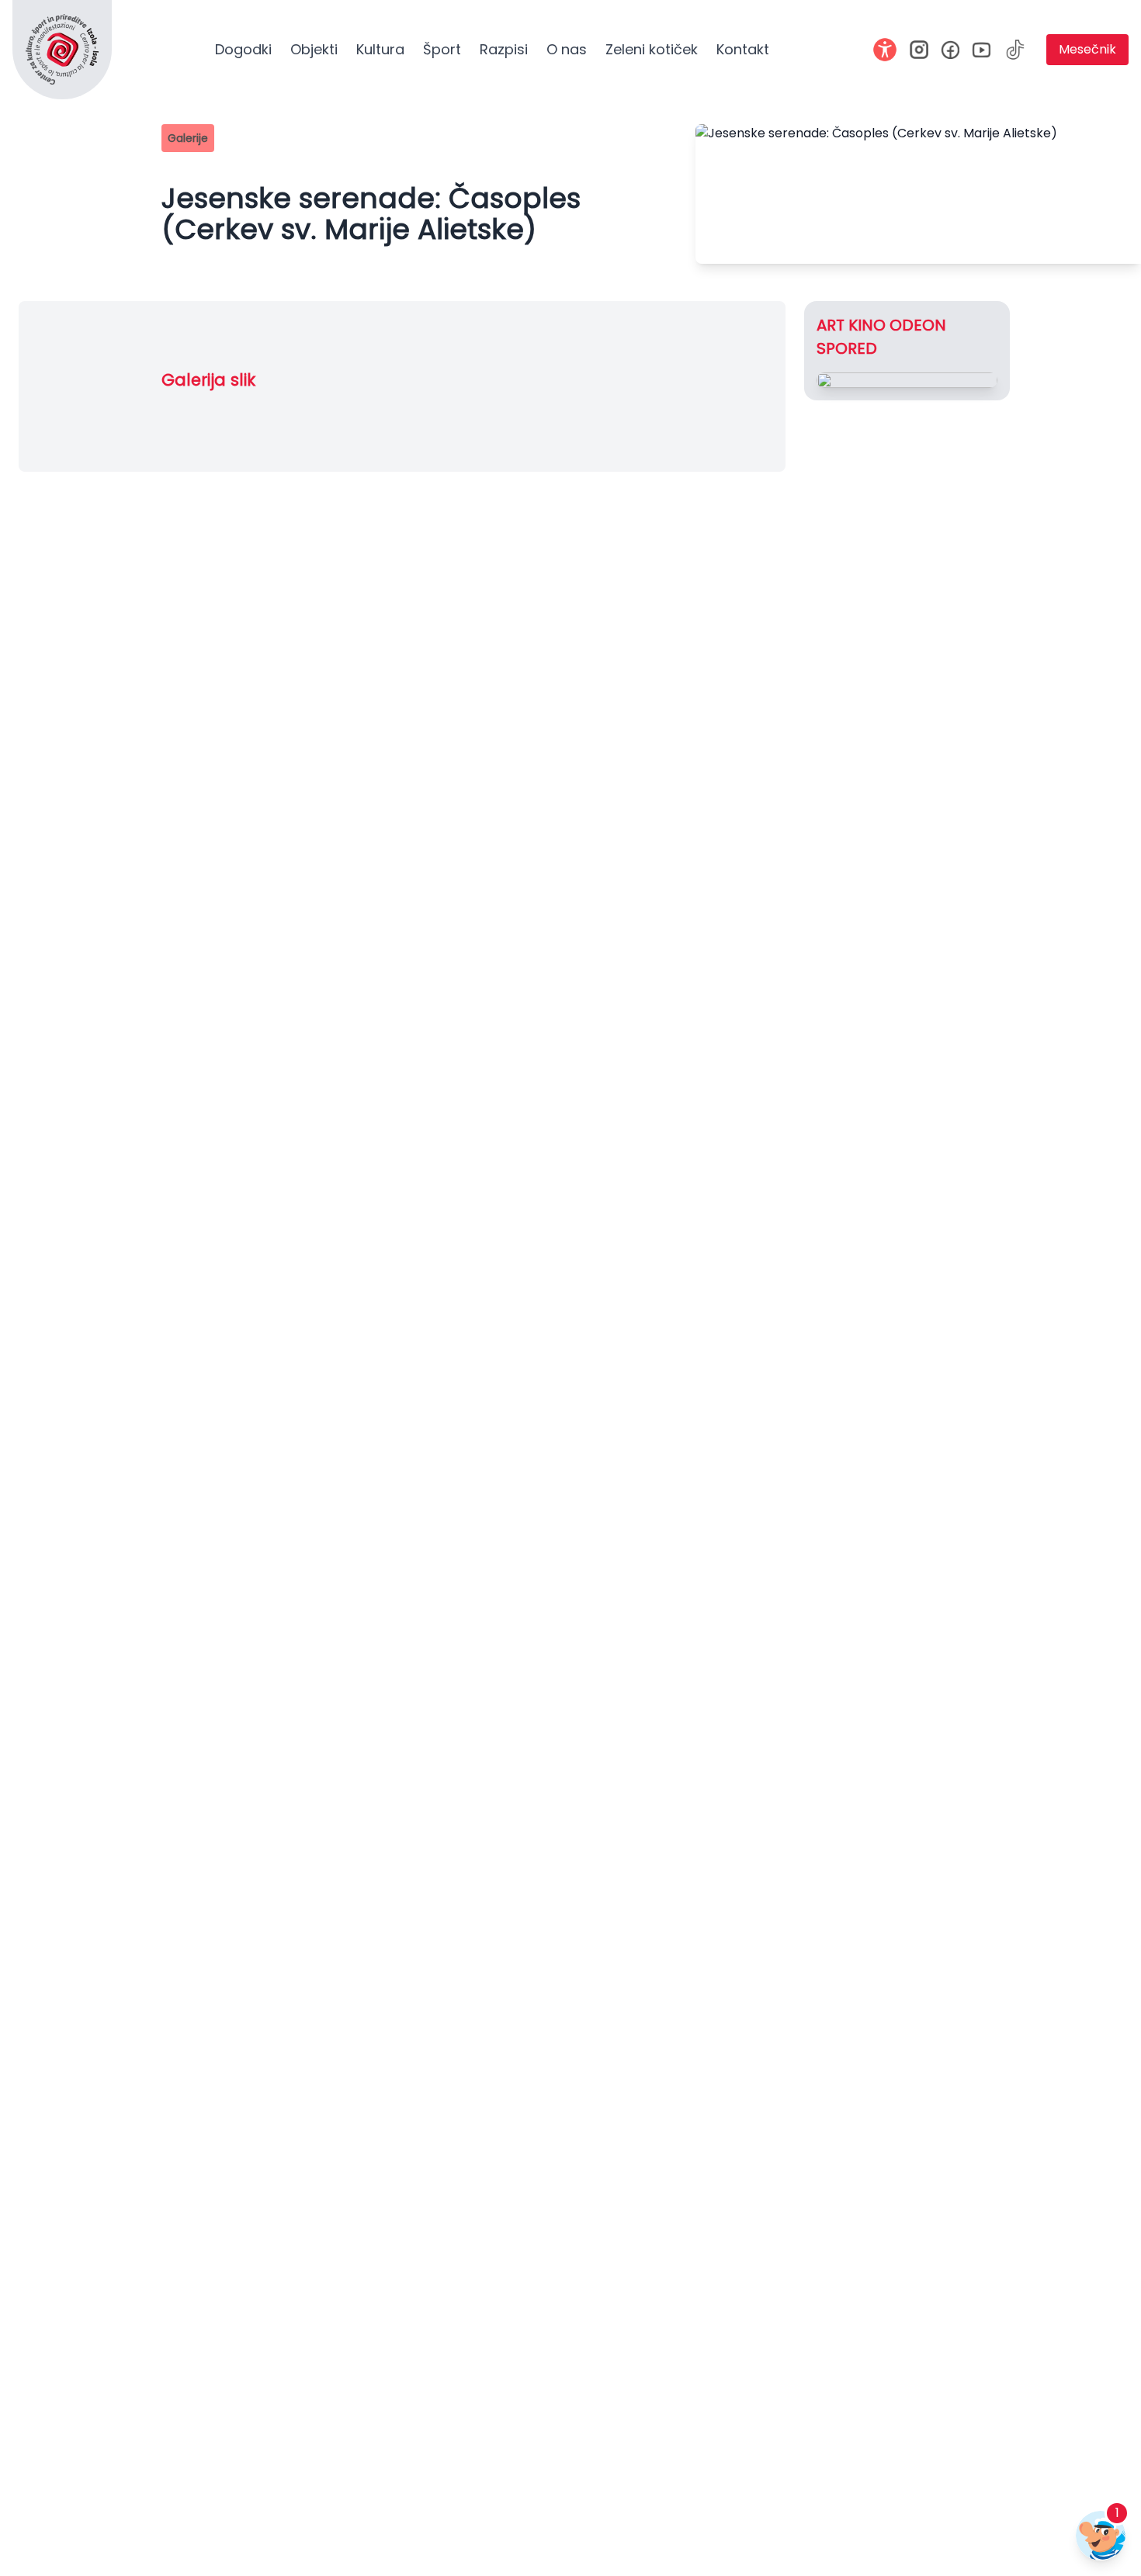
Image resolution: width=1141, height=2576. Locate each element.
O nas (567, 49)
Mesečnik (1087, 49)
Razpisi (504, 49)
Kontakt (743, 49)
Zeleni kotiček (652, 49)
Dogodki (243, 49)
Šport (442, 49)
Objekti (314, 49)
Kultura (380, 49)
